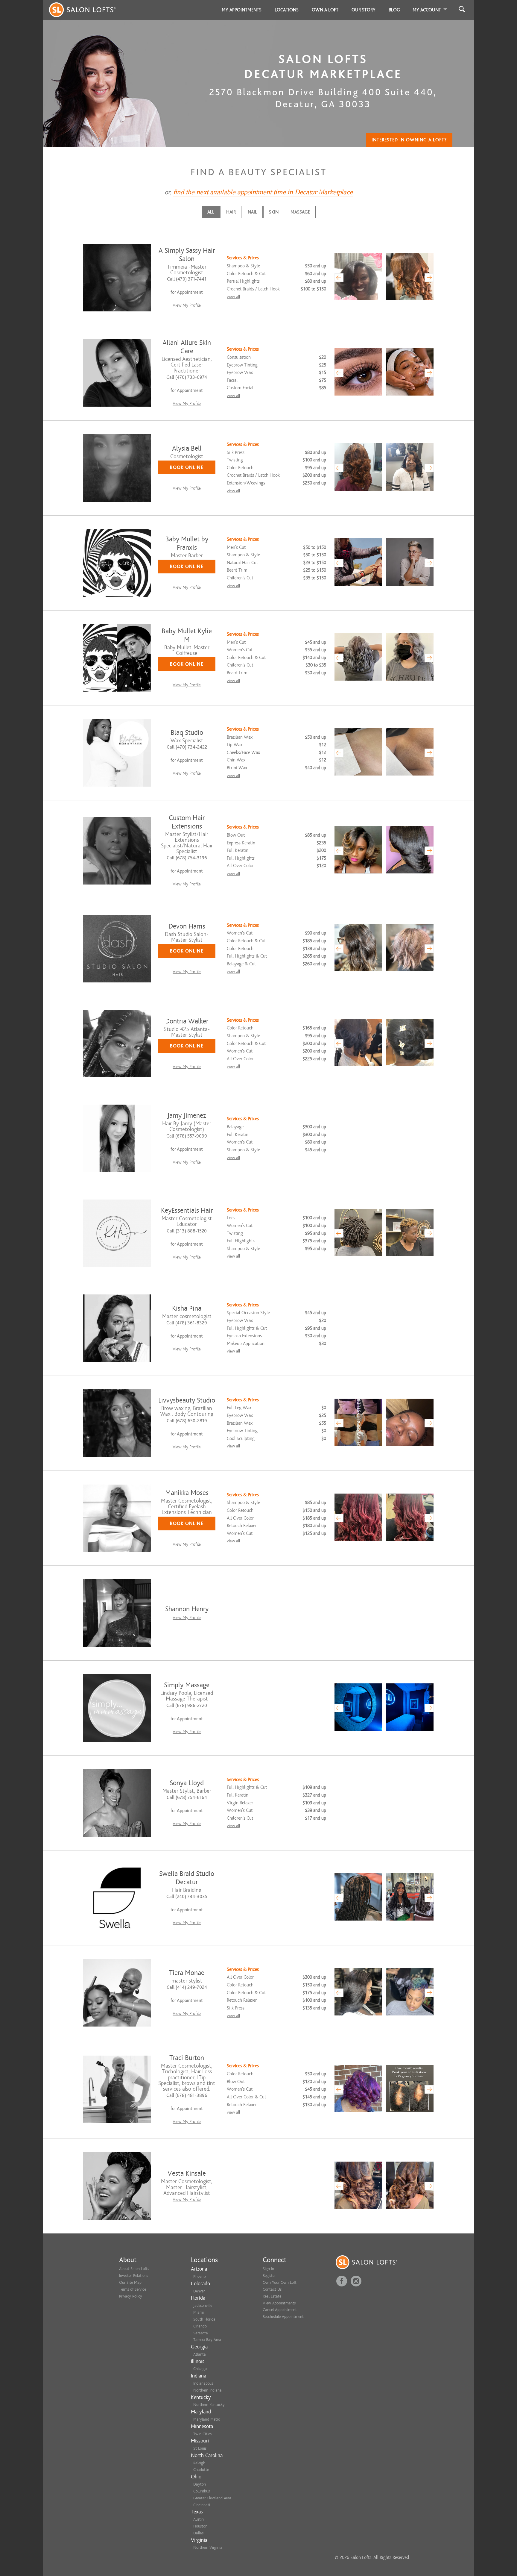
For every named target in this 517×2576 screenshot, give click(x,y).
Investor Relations (134, 2276)
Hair (231, 212)
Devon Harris (187, 926)
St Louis (200, 2448)
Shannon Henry (187, 1609)
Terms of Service (133, 2289)
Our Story (364, 10)
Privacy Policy (131, 2296)
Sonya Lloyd (187, 1783)
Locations (287, 10)
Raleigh (199, 2463)
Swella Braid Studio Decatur (187, 1878)
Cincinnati (202, 2505)
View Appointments (279, 2303)
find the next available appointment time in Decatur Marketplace (263, 192)
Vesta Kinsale (187, 2173)
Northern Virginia (208, 2547)
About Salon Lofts (134, 2269)
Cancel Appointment (280, 2310)
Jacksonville (203, 2305)
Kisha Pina (187, 1308)
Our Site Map (130, 2282)
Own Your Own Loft (280, 2282)
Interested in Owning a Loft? (409, 140)
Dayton (200, 2484)
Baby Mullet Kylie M (187, 635)
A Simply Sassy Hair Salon (187, 255)
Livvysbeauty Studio (187, 1400)
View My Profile (187, 305)
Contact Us (272, 2289)
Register (269, 2276)
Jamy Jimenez (187, 1116)
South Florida (204, 2319)
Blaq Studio (187, 733)
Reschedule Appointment (283, 2317)
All (211, 212)
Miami (199, 2312)
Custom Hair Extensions (187, 822)
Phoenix (200, 2276)
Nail (252, 212)
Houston (200, 2526)
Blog (394, 10)
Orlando (200, 2326)
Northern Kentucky (209, 2405)
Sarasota (201, 2333)
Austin (199, 2519)
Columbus (202, 2491)
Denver (199, 2291)
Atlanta (200, 2354)
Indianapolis (203, 2383)
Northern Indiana (207, 2390)
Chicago (200, 2369)
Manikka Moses (187, 1493)
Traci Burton (187, 2058)
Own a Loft (325, 10)
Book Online (187, 467)
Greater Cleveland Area (212, 2498)
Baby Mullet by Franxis (187, 543)
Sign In (268, 2269)
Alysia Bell (187, 448)
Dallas (198, 2533)
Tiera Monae (187, 1973)
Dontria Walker (187, 1021)
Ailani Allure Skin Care (187, 347)
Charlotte (201, 2470)
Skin (274, 212)
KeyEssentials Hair (187, 1210)
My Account (427, 10)
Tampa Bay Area (207, 2340)
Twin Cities (202, 2434)
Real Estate (272, 2296)
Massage (300, 212)
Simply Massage (187, 1685)
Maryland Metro (207, 2419)
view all (233, 297)
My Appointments (242, 10)
